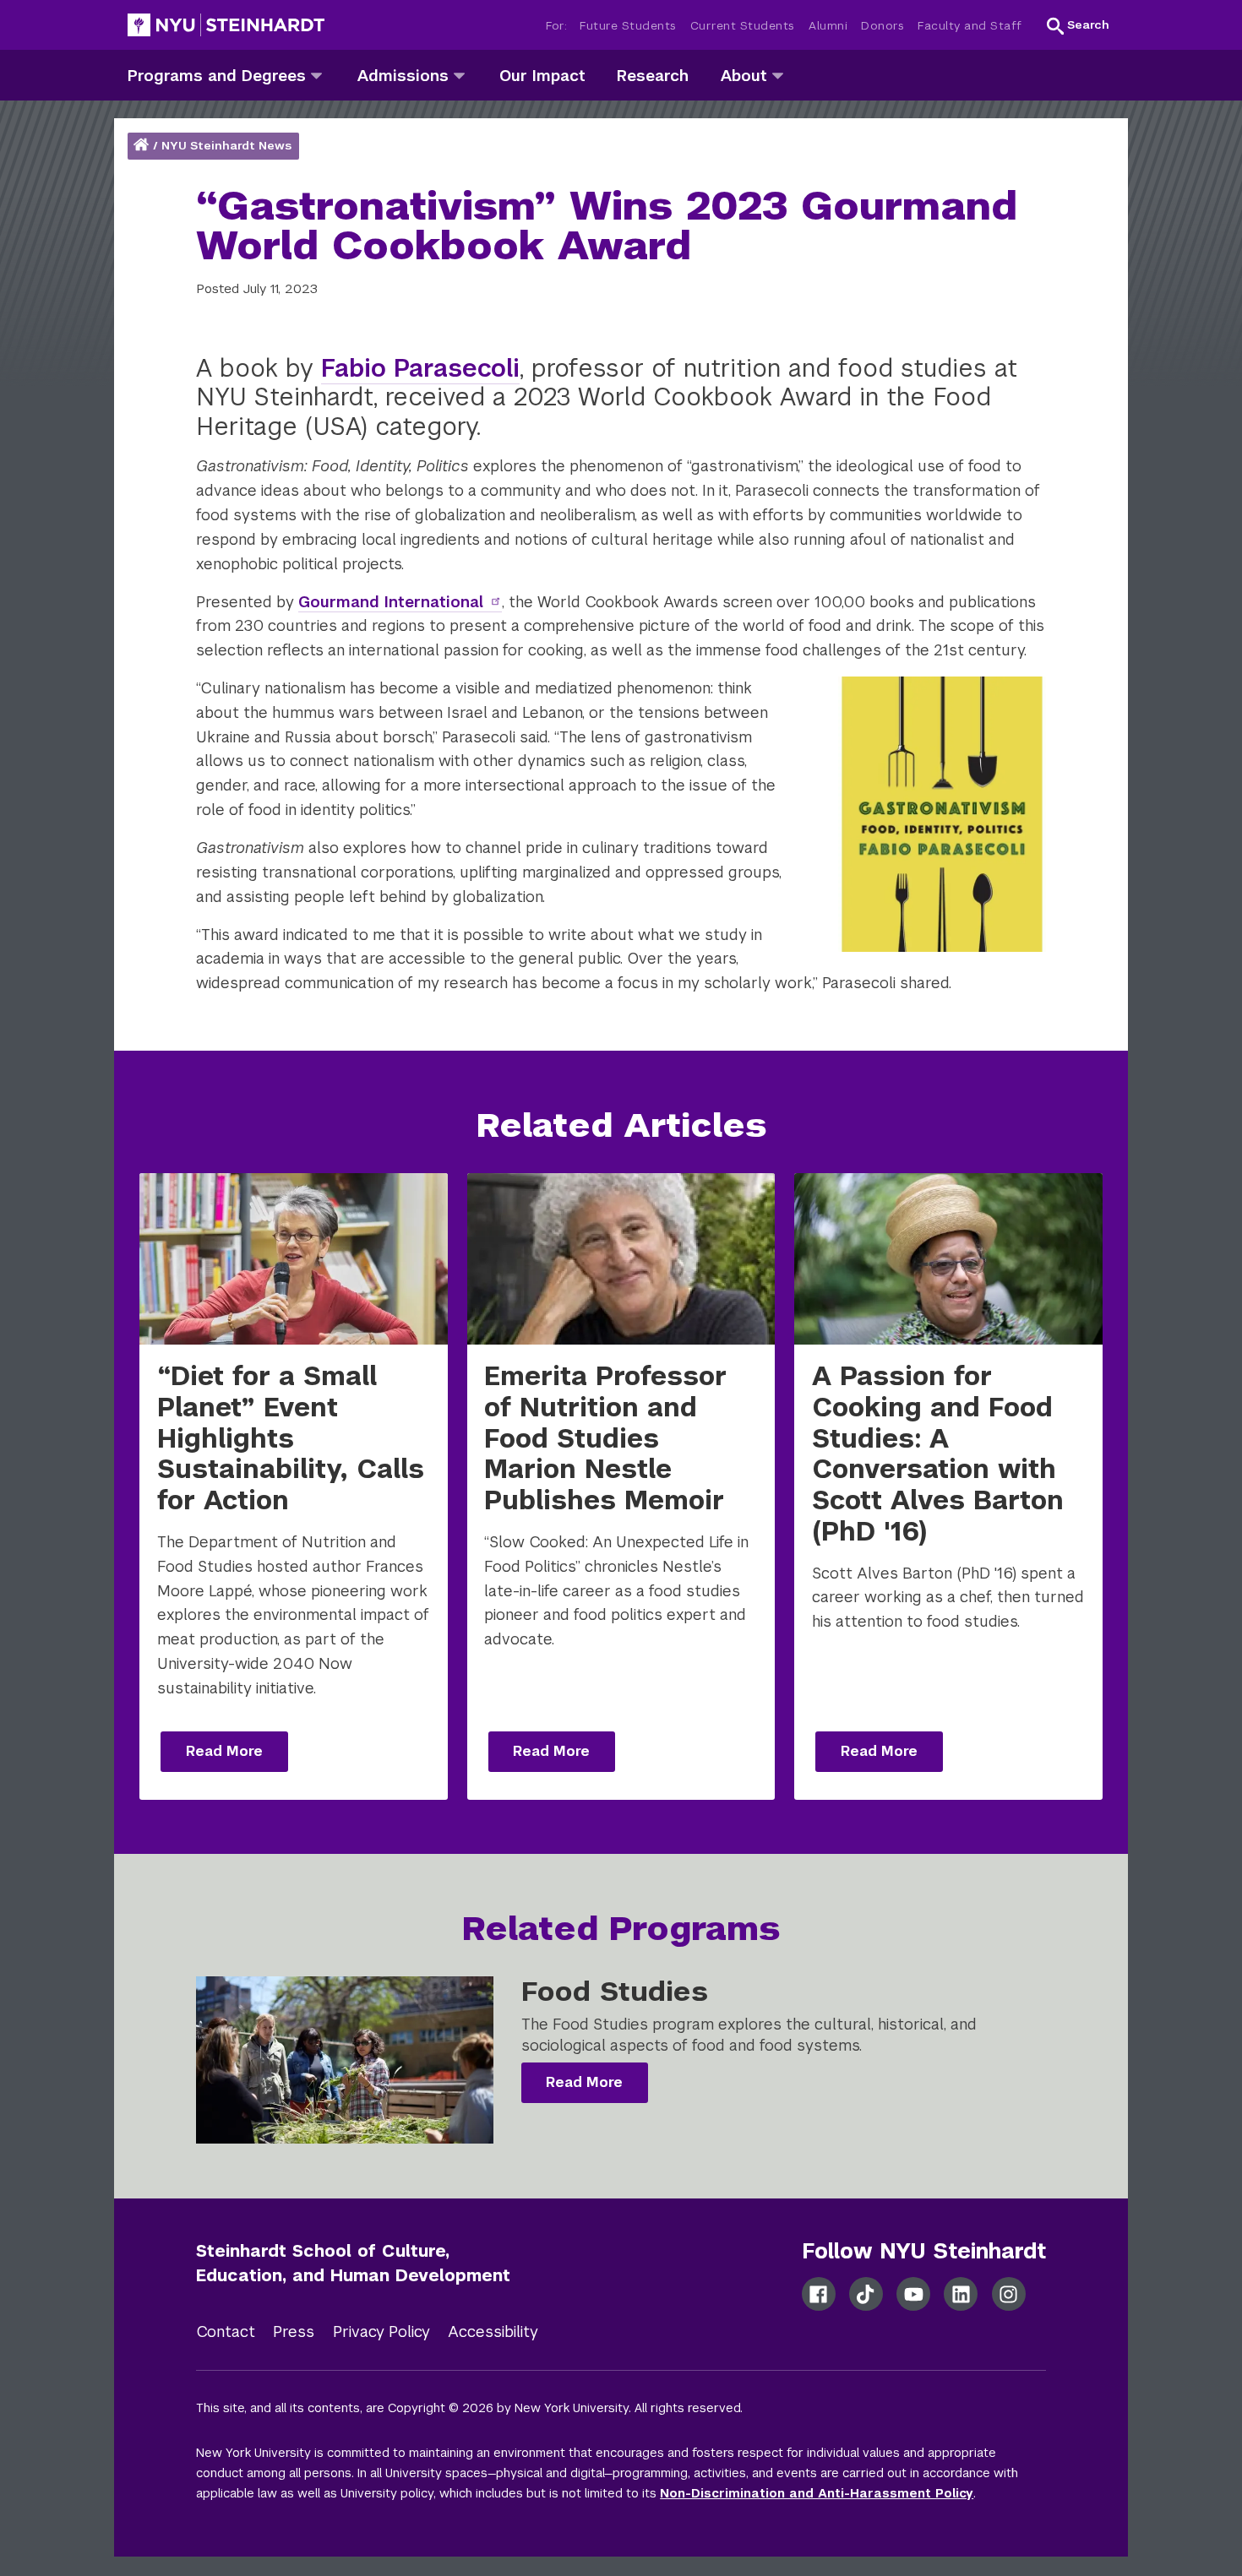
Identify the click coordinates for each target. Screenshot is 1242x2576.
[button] (1078, 25)
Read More (224, 1751)
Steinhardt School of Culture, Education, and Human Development (353, 2263)
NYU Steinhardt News (226, 146)
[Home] (143, 146)
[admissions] (459, 75)
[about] (778, 75)
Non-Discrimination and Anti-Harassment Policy (817, 2493)
